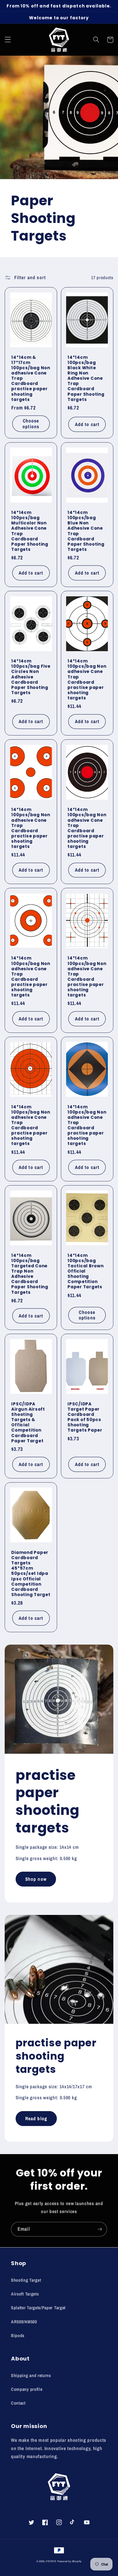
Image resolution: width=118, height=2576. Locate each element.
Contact (18, 2403)
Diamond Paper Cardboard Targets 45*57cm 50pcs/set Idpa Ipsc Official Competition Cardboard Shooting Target (31, 1573)
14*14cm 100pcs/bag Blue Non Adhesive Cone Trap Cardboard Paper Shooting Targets (86, 531)
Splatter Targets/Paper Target (38, 2308)
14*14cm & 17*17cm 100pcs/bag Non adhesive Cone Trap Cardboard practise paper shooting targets (31, 378)
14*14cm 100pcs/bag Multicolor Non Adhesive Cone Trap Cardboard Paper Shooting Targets (30, 531)
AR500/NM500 (24, 2322)
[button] (8, 40)
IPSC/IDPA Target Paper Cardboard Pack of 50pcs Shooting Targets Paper (85, 1417)
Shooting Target (26, 2280)
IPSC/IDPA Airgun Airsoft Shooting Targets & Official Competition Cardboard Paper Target (28, 1422)
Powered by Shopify (70, 2561)
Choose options (31, 423)
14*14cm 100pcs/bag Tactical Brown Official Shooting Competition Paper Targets (86, 1271)
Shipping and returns (31, 2375)
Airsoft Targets (25, 2294)
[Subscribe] (100, 2229)
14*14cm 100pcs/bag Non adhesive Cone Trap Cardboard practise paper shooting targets (87, 679)
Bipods (18, 2335)
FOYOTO (51, 2561)
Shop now (36, 1879)
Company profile (27, 2389)
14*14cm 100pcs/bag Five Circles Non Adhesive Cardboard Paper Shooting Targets (31, 677)
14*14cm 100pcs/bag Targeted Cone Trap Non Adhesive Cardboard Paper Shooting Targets (30, 1274)
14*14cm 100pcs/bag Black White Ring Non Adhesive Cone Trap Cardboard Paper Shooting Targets (86, 378)
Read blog (36, 2118)
